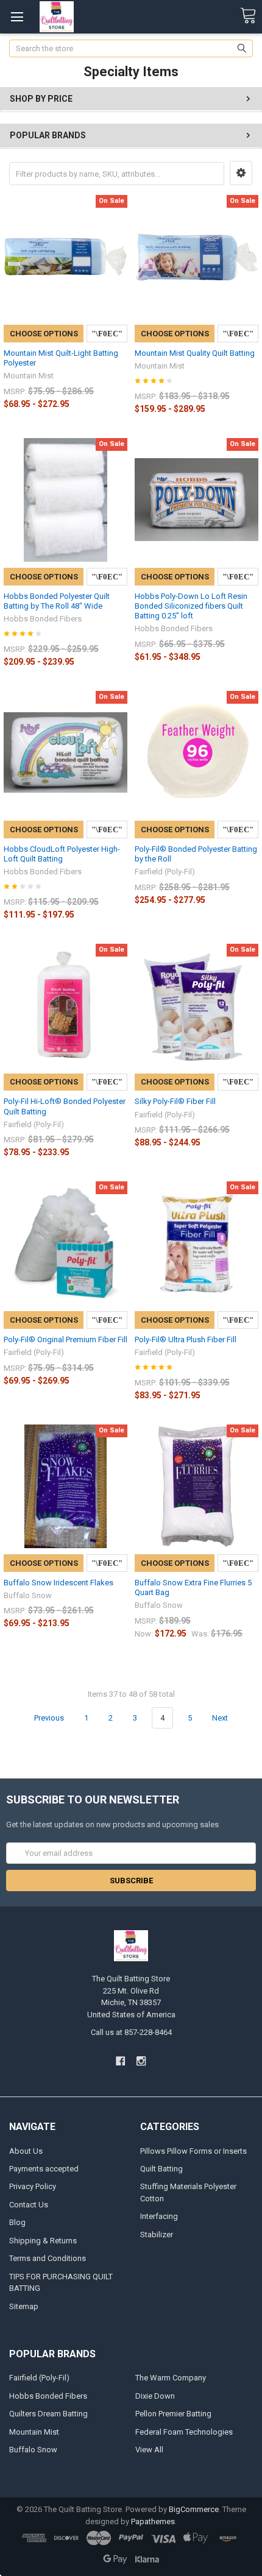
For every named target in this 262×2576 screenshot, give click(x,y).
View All (149, 2450)
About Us (26, 2151)
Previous (48, 1718)
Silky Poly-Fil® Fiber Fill (175, 1101)
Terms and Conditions (48, 2258)
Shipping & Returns (43, 2241)
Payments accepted (44, 2169)
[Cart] (248, 16)
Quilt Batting (161, 2169)
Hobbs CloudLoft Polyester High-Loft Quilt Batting (62, 854)
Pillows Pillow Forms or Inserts (193, 2151)
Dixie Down (155, 2396)
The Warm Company (171, 2378)
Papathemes (153, 2521)
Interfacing (159, 2216)
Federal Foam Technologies (184, 2432)
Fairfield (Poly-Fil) (39, 2378)
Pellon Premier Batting (173, 2414)
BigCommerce (194, 2509)
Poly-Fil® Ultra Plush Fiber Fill (186, 1339)
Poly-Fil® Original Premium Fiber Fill (65, 1339)
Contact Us (29, 2205)
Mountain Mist (34, 2432)
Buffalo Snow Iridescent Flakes (58, 1583)
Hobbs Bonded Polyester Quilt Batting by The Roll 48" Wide (57, 601)
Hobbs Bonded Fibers (48, 2396)
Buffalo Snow (33, 2450)
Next (221, 1718)
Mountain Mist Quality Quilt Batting (195, 353)
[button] (241, 173)
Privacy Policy (33, 2186)
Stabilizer (157, 2235)
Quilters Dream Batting (48, 2414)
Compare (107, 334)
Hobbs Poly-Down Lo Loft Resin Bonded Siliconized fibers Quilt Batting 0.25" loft (191, 606)
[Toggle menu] (17, 17)
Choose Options (44, 334)
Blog (17, 2222)
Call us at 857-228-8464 (131, 2032)
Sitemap (24, 2306)
